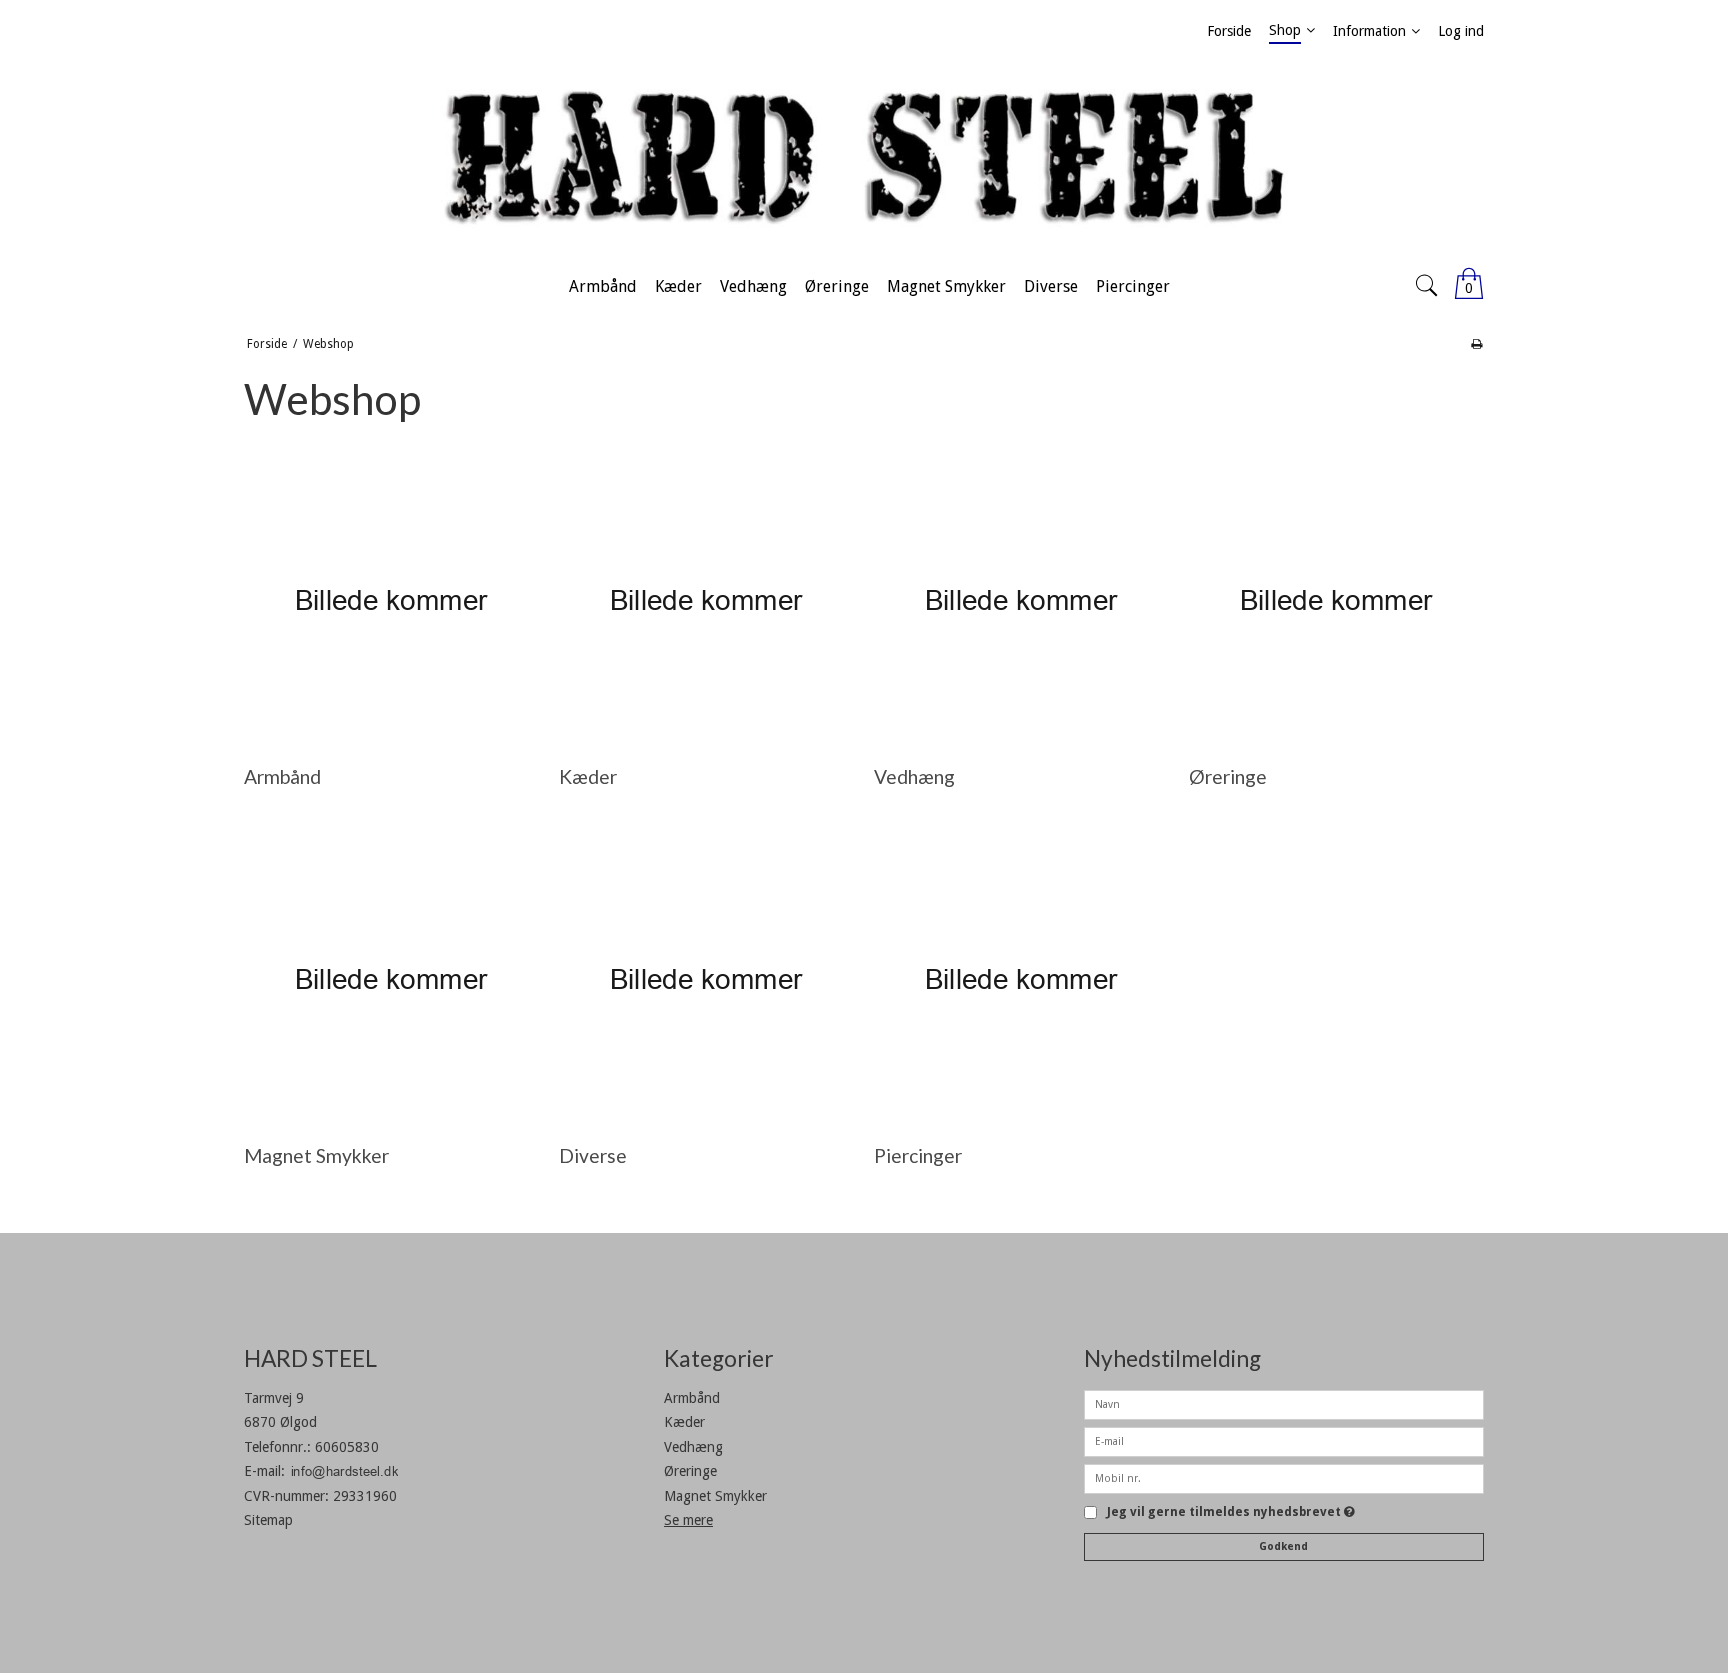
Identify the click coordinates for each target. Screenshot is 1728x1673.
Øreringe (690, 1471)
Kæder (684, 1422)
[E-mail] (1284, 1440)
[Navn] (1284, 1403)
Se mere (688, 1520)
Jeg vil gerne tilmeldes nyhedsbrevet (1231, 1512)
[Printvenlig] (1476, 344)
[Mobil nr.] (1284, 1477)
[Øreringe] (1335, 600)
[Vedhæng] (1020, 600)
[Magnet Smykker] (390, 979)
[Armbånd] (390, 600)
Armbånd (692, 1398)
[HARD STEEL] (864, 159)
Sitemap (268, 1520)
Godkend (1283, 1546)
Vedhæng (693, 1447)
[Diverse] (705, 979)
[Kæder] (705, 600)
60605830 (347, 1447)
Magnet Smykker (715, 1496)
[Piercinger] (1020, 979)
